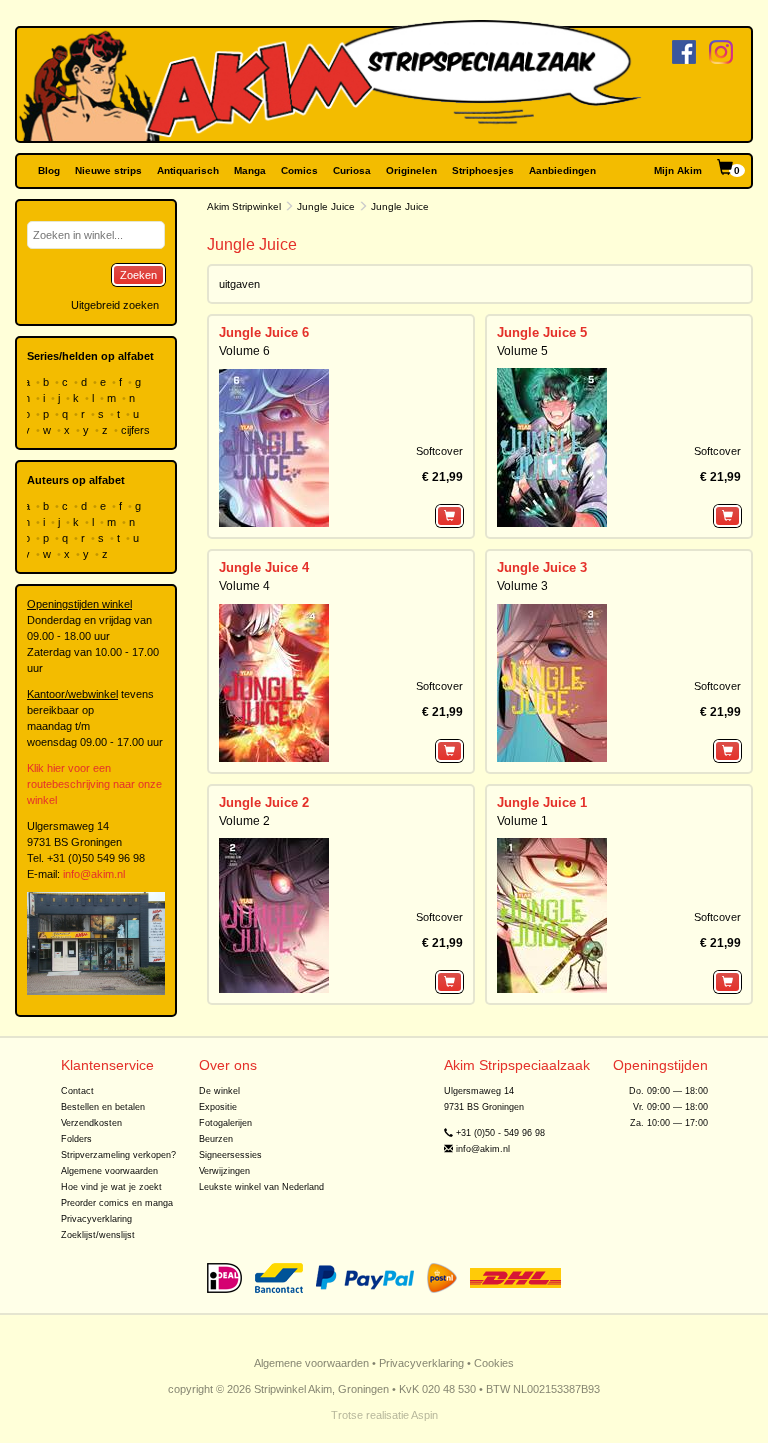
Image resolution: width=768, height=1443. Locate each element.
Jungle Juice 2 (264, 802)
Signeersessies (230, 1155)
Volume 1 (522, 821)
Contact (77, 1091)
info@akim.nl (94, 874)
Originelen (411, 170)
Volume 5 (522, 351)
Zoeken (138, 275)
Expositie (218, 1107)
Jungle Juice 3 (542, 567)
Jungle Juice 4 (264, 567)
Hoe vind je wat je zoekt (111, 1187)
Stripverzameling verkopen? (118, 1155)
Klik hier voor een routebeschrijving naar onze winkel (94, 784)
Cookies (494, 1363)
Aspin (424, 1415)
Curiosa (352, 170)
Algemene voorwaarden (109, 1171)
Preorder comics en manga (117, 1203)
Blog (49, 170)
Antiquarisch (188, 170)
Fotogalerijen (225, 1123)
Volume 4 (244, 586)
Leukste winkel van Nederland (261, 1187)
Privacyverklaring (96, 1219)
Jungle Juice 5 (542, 332)
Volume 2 (244, 821)
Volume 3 (522, 586)
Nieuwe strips (108, 170)
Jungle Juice (326, 206)
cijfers (137, 430)
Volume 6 (244, 351)
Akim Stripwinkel (244, 206)
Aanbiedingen (562, 170)
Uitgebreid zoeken (115, 305)
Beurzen (216, 1139)
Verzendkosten (91, 1123)
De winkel (219, 1091)
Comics (299, 170)
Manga (250, 170)
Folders (76, 1139)
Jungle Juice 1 (542, 802)
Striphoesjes (483, 170)
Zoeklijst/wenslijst (98, 1235)
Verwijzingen (224, 1171)
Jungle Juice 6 (264, 332)
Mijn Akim (678, 170)
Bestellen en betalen (103, 1107)
